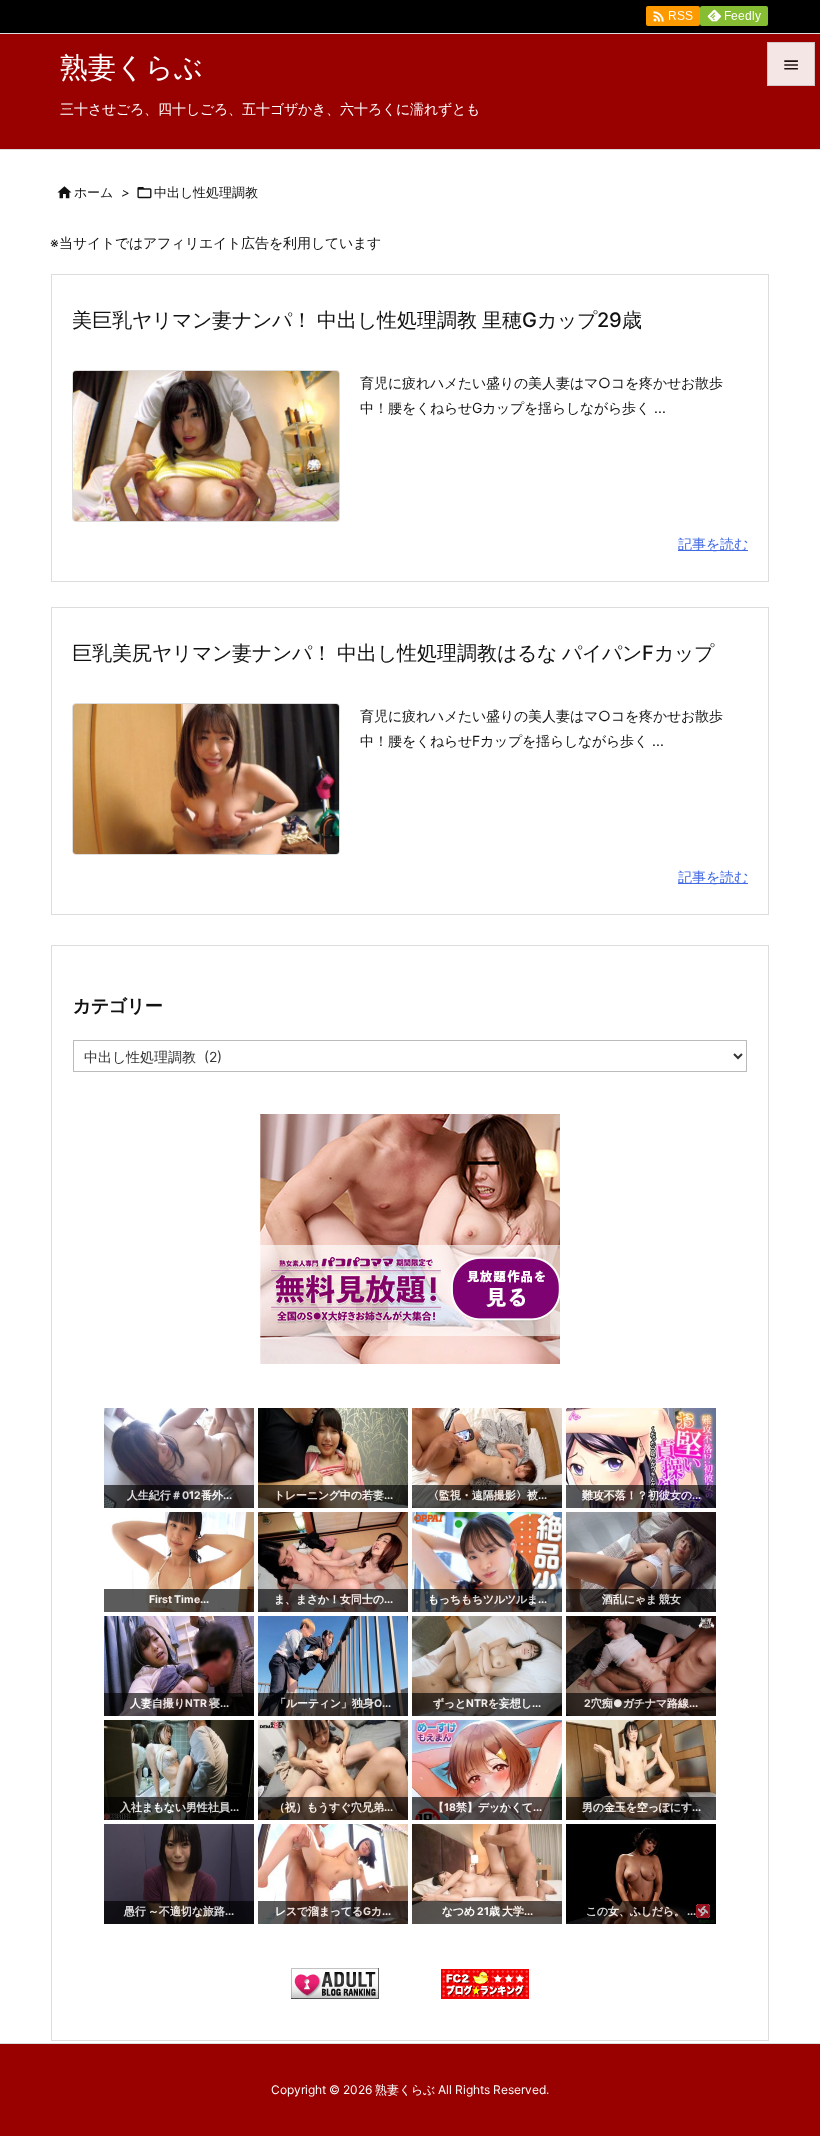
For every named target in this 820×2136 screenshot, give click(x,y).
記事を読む (713, 543)
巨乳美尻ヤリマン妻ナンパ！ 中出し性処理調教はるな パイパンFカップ (393, 653)
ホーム (93, 192)
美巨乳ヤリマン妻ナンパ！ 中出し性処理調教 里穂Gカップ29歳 (357, 320)
